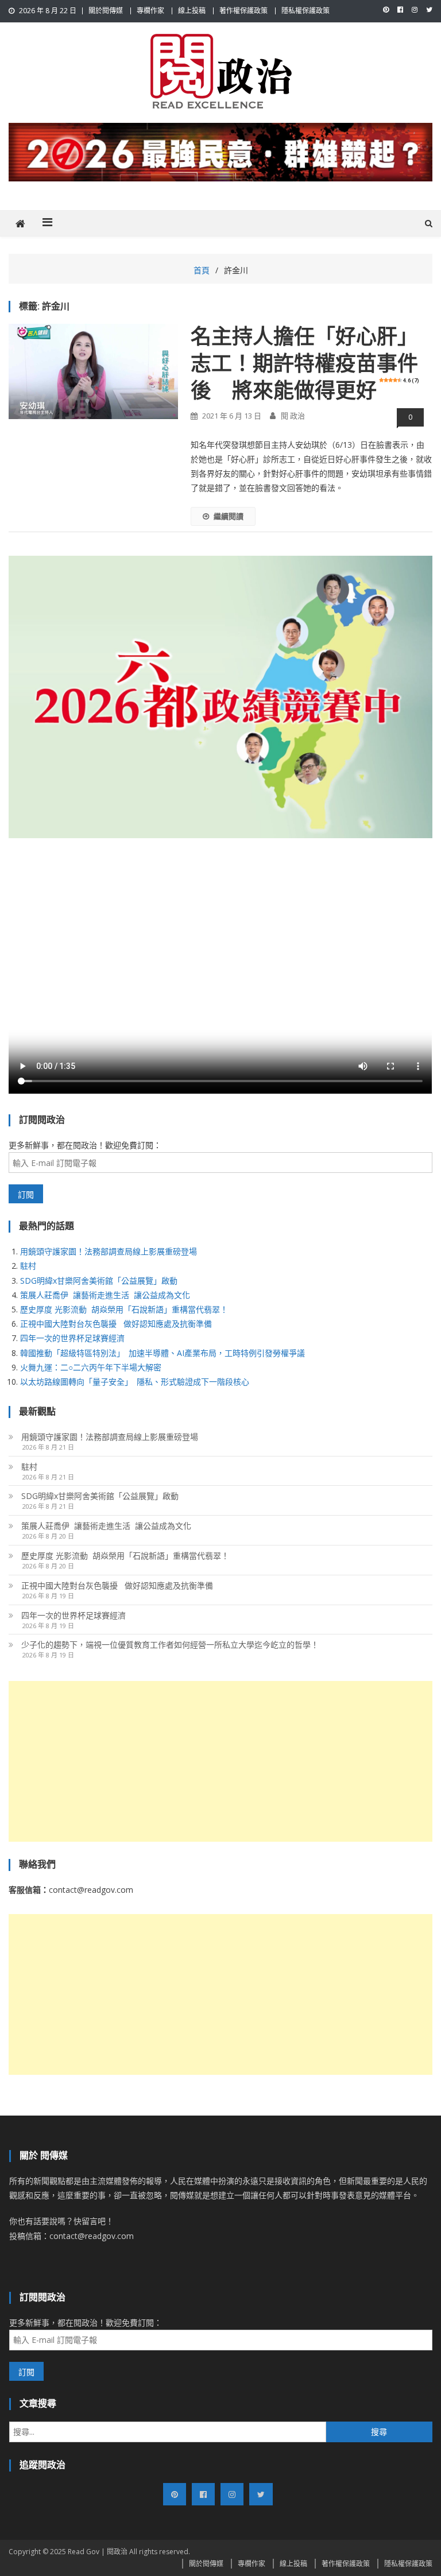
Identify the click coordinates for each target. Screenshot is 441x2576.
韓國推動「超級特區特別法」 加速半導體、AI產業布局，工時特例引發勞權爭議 (163, 1353)
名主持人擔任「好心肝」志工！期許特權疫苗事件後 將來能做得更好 (305, 364)
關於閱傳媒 (106, 11)
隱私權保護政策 (305, 11)
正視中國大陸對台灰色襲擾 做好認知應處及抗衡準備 (116, 1324)
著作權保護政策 (243, 11)
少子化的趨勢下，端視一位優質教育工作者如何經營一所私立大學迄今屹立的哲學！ (170, 1645)
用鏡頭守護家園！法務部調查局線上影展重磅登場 (109, 1251)
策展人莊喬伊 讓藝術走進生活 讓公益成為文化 (105, 1295)
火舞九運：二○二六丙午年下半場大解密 (91, 1367)
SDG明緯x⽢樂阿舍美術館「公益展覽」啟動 (99, 1281)
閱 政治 (293, 416)
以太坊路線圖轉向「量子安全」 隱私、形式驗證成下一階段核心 (135, 1382)
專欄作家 (150, 11)
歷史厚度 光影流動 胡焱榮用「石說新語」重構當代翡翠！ (124, 1309)
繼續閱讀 (229, 516)
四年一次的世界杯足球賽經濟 (72, 1338)
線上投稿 (192, 11)
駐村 (28, 1266)
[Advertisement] (220, 1761)
